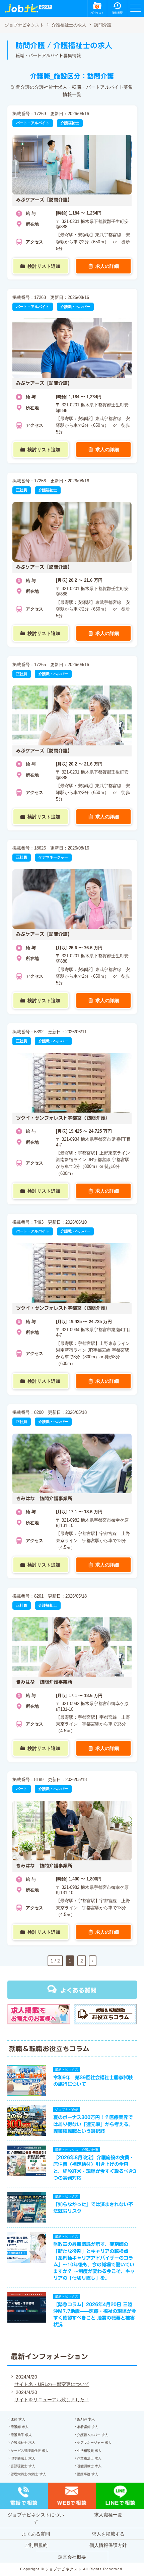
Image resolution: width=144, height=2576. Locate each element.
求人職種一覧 (108, 2515)
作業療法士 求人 (89, 2458)
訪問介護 (103, 25)
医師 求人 (18, 2419)
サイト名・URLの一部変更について (52, 2384)
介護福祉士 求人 (23, 2443)
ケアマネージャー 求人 (94, 2443)
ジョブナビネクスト (24, 25)
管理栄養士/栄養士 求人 (28, 2474)
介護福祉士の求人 (69, 25)
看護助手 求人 (21, 2435)
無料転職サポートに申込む (73, 2563)
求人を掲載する (108, 2534)
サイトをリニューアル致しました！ (52, 2400)
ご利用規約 (36, 2545)
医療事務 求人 (88, 2474)
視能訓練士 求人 (89, 2466)
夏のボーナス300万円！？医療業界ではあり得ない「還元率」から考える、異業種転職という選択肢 (93, 2124)
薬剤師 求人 (86, 2419)
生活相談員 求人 (89, 2451)
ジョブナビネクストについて (36, 2518)
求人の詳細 (107, 266)
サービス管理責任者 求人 (30, 2451)
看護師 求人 (20, 2427)
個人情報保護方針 (108, 2545)
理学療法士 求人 (23, 2458)
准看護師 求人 (88, 2427)
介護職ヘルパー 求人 (93, 2435)
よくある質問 (78, 1990)
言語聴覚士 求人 (23, 2466)
